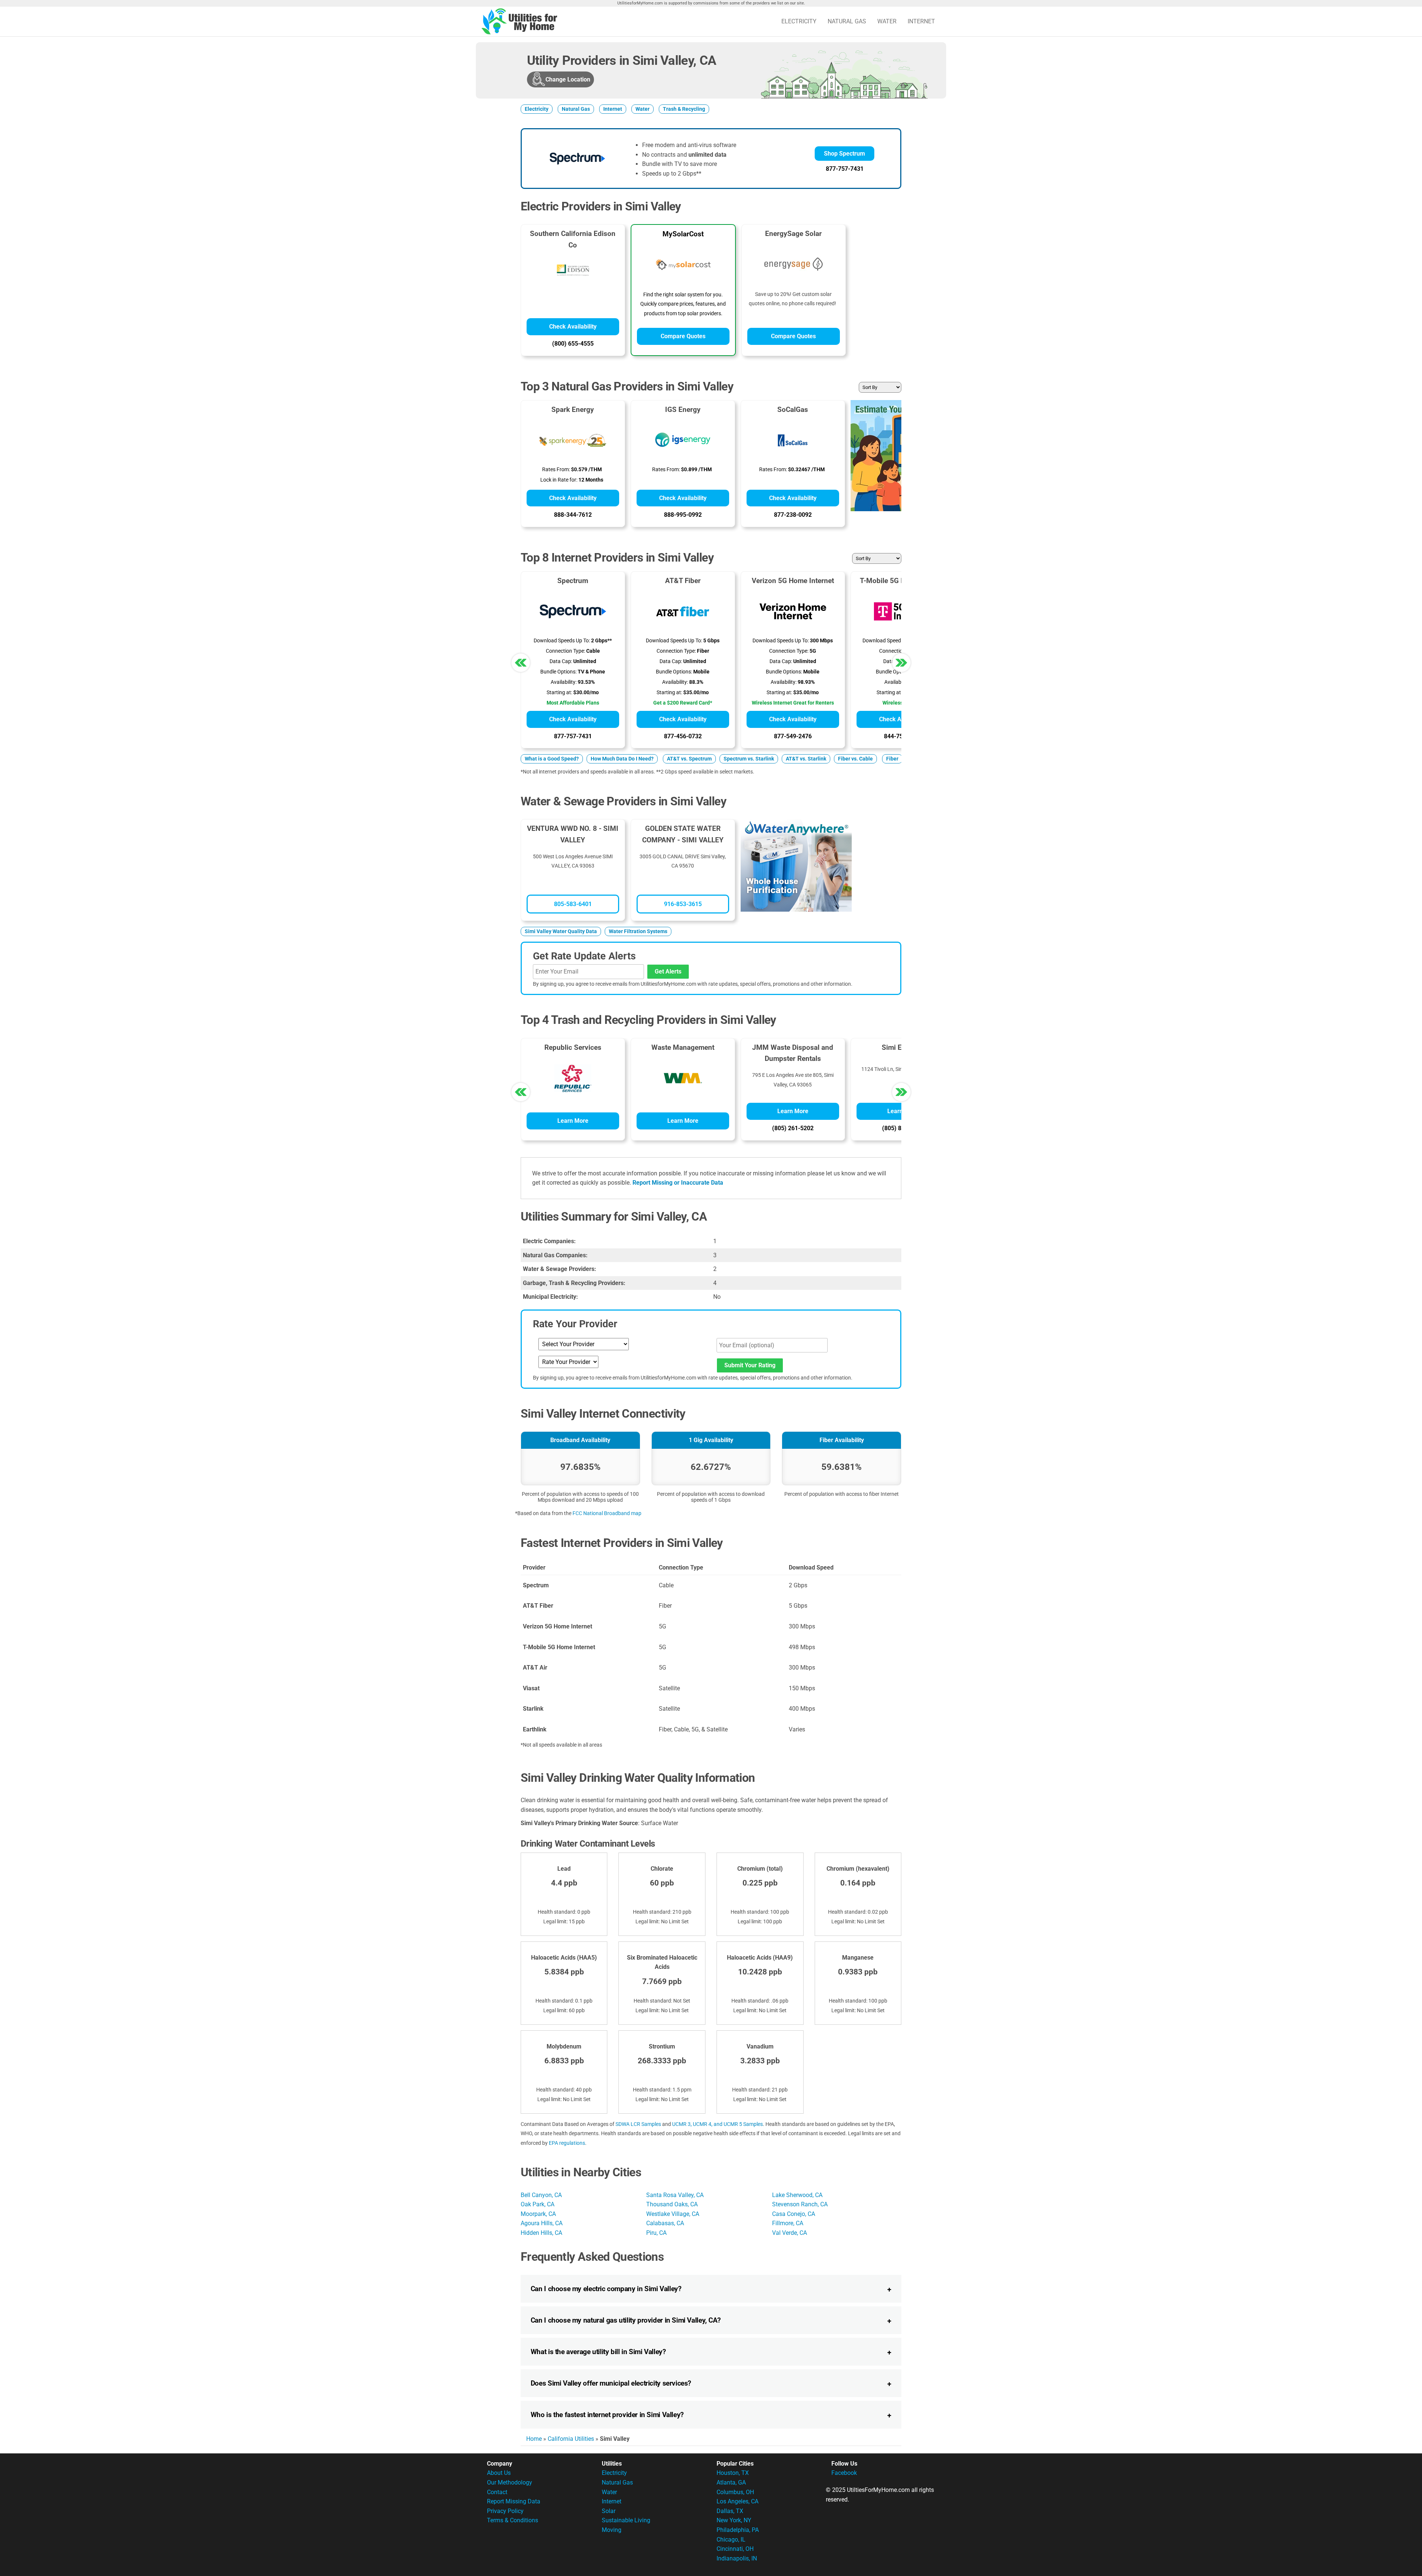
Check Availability (573, 327)
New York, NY (734, 2520)
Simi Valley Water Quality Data (561, 931)
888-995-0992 (683, 515)
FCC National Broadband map (607, 1513)
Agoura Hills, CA (542, 2223)
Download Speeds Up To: (562, 641)
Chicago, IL (731, 2540)
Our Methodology (510, 2482)
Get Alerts (668, 971)
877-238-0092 (793, 515)
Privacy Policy (505, 2511)
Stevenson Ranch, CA (800, 2204)
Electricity (799, 21)
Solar (609, 2511)
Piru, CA (656, 2233)
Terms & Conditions (513, 2520)
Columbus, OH (735, 2492)
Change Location (568, 79)
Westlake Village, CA (673, 2214)
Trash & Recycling (684, 109)
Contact (497, 2492)
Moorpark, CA (538, 2214)
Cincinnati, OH (735, 2549)
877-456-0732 (683, 736)
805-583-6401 (573, 904)
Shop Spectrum (844, 154)
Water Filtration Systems (638, 931)
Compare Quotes (683, 336)
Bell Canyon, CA (541, 2195)
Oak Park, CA (538, 2204)
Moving (612, 2530)
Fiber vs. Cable (855, 759)
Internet (921, 21)
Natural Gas (847, 21)
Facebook (844, 2473)
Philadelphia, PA (738, 2530)
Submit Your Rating (750, 1365)
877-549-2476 (793, 736)
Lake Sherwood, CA (797, 2195)
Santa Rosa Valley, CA (675, 2195)
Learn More (573, 1121)
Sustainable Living (626, 2520)
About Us (499, 2473)
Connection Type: (565, 651)
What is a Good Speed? (552, 759)
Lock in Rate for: (559, 480)
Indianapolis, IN (737, 2558)
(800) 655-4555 (573, 344)
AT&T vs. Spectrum (689, 759)
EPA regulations (567, 2143)
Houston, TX (733, 2473)
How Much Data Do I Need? (622, 759)
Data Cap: (561, 661)
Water (887, 21)
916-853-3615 (683, 904)
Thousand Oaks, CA (672, 2204)
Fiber (892, 759)
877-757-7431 (845, 169)
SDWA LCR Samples (638, 2124)
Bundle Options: (558, 672)
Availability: (564, 682)
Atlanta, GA (731, 2482)
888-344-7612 (573, 515)
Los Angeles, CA (737, 2501)
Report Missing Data (514, 2501)
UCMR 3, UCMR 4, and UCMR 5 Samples (717, 2124)
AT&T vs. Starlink (806, 759)
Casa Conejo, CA (794, 2214)
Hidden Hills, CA (541, 2233)
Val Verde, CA (790, 2233)
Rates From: (556, 470)
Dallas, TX (730, 2511)
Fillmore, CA (788, 2223)
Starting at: (559, 693)
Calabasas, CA (665, 2223)
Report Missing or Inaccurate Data (678, 1183)
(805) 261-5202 (793, 1128)
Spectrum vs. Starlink (749, 759)
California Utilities (571, 2439)
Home (534, 2439)
